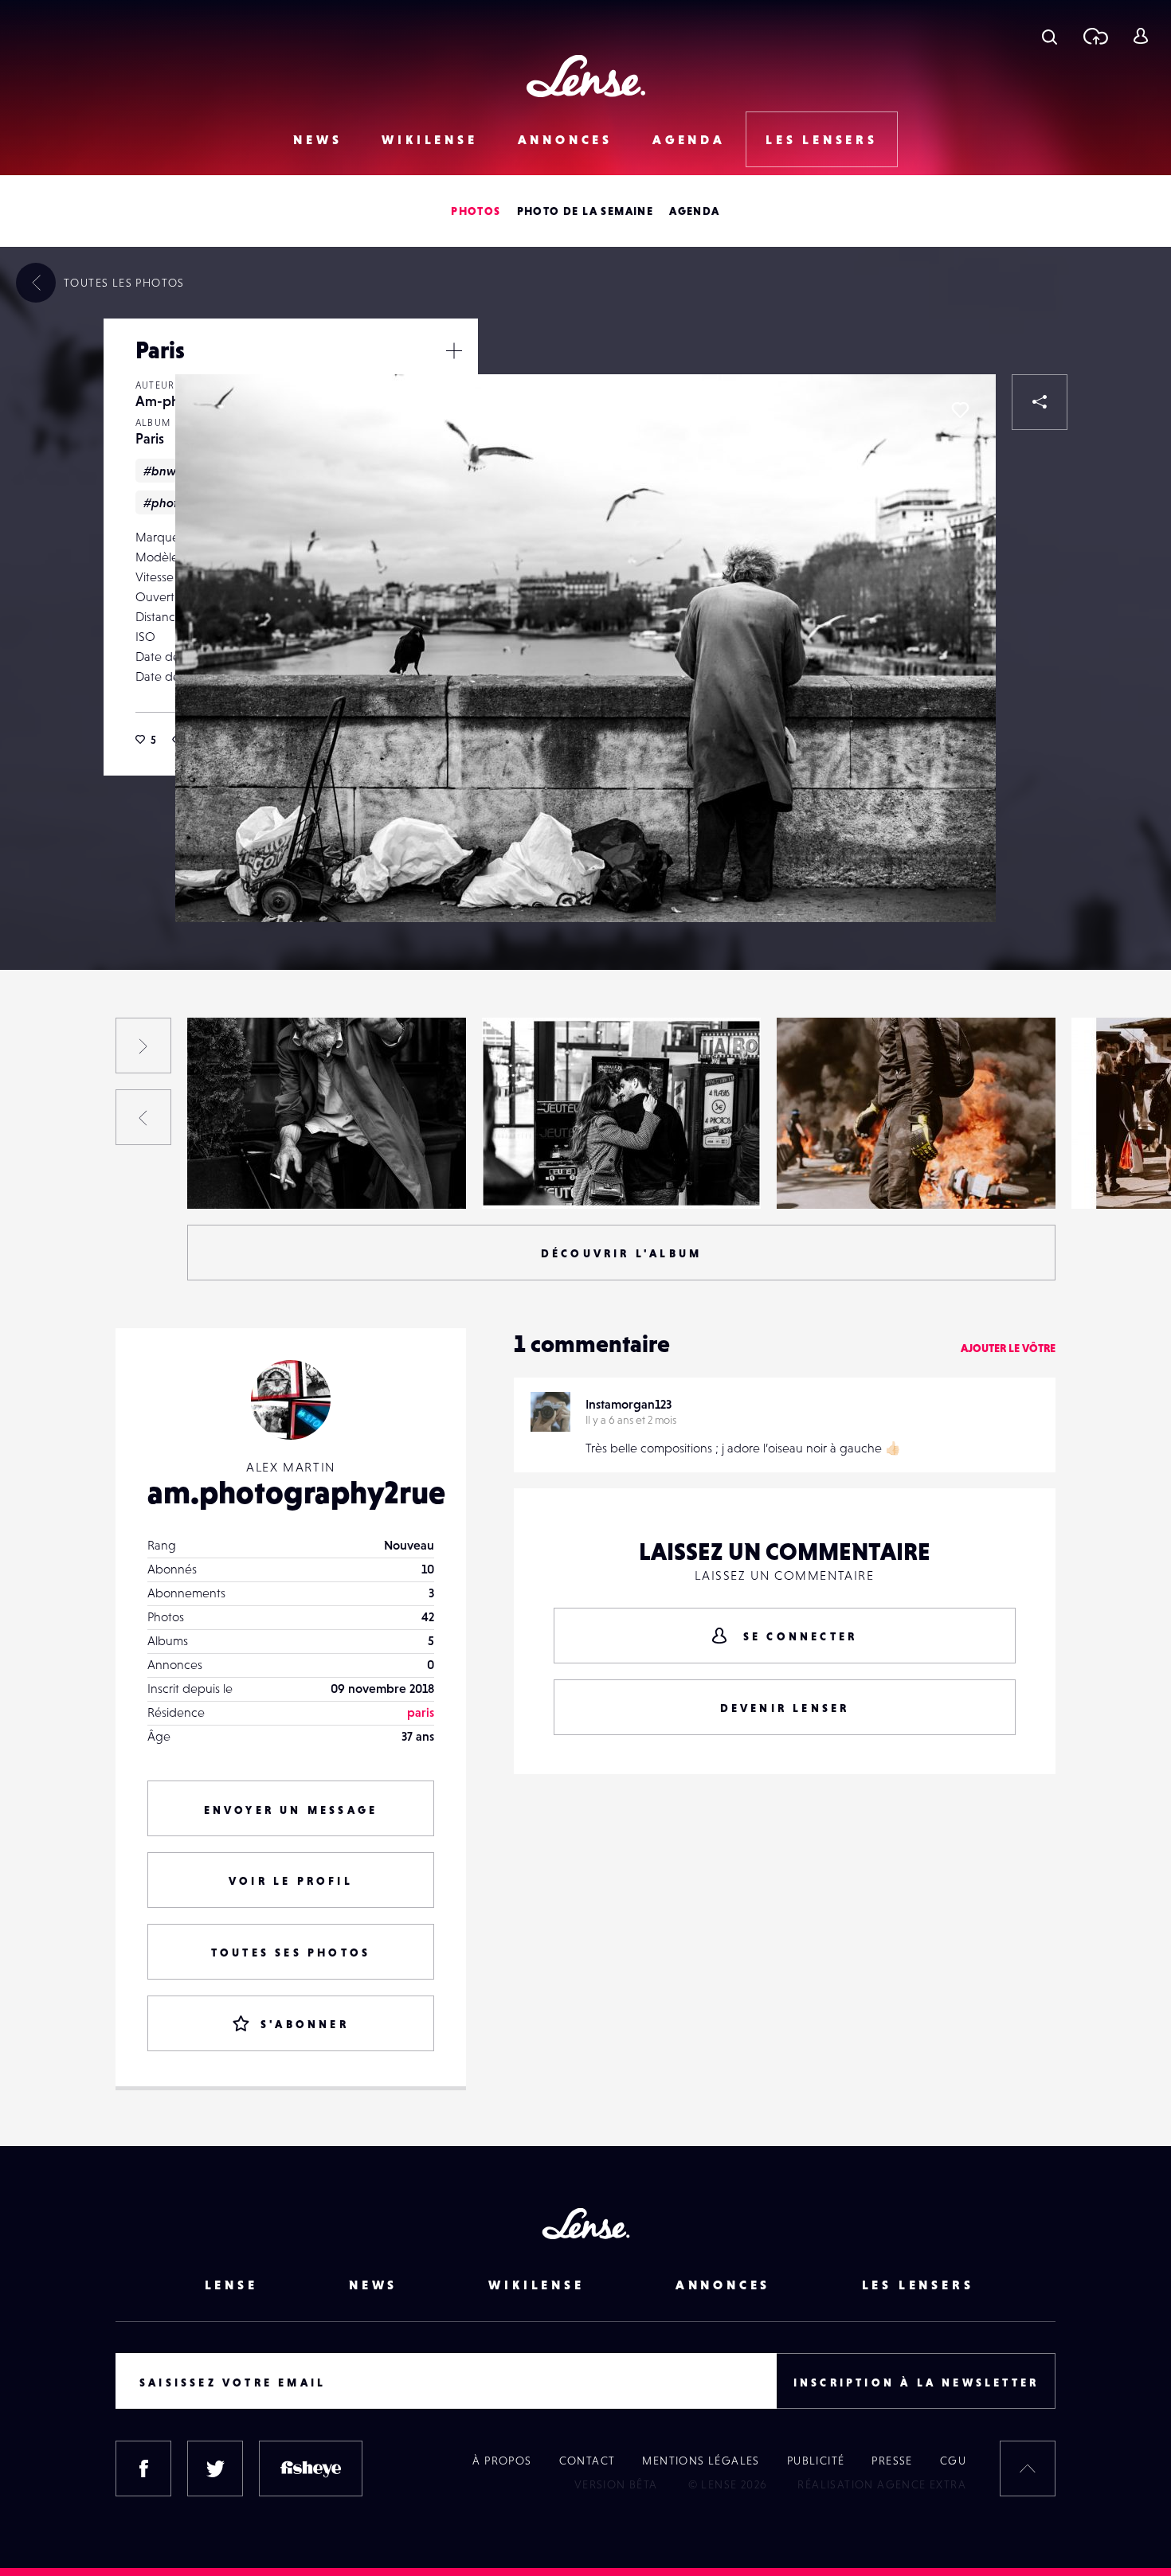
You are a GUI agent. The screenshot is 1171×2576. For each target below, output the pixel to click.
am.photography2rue (296, 1492)
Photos (476, 211)
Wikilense (429, 139)
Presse (892, 2461)
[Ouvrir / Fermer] (454, 350)
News (317, 139)
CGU (953, 2461)
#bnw (160, 471)
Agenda (689, 139)
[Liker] (960, 410)
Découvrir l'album (621, 1253)
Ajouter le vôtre (1008, 1348)
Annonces (565, 139)
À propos (502, 2461)
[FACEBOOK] (143, 2469)
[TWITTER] (215, 2469)
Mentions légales (701, 2461)
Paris (150, 438)
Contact (587, 2461)
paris (421, 1712)
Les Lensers (822, 139)
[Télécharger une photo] (1095, 36)
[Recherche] (1050, 36)
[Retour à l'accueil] (586, 76)
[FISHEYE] (311, 2469)
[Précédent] (143, 1117)
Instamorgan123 (629, 1404)
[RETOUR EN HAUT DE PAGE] (1028, 2469)
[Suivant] (143, 1046)
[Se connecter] (1140, 36)
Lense (231, 2285)
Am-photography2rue (264, 1176)
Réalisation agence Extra (882, 2484)
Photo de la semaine (585, 211)
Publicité (816, 2461)
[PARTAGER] (1040, 402)
